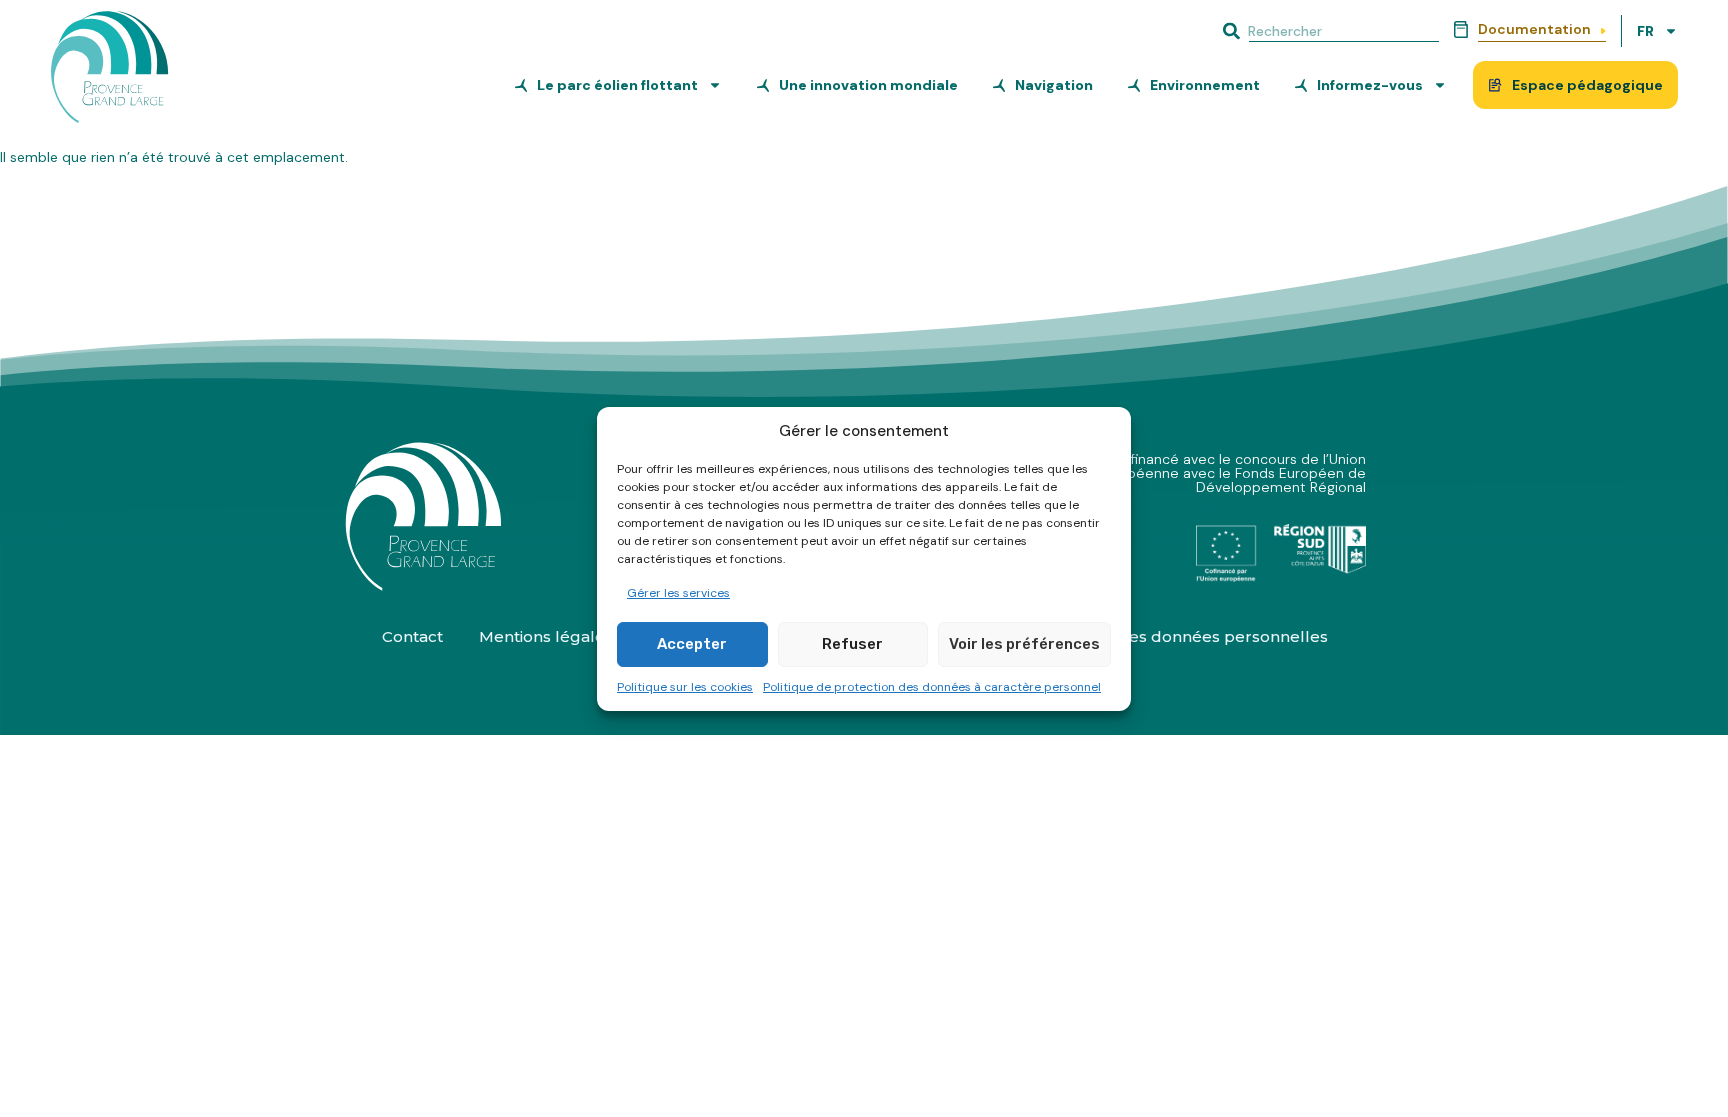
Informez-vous (1370, 85)
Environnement (1205, 85)
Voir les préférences (1024, 644)
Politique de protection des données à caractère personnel (932, 687)
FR (1645, 31)
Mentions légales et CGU (574, 636)
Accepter (692, 644)
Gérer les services (678, 593)
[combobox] (1328, 31)
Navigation (1054, 85)
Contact (412, 636)
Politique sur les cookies (685, 687)
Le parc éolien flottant (617, 85)
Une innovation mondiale (868, 85)
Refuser (852, 644)
